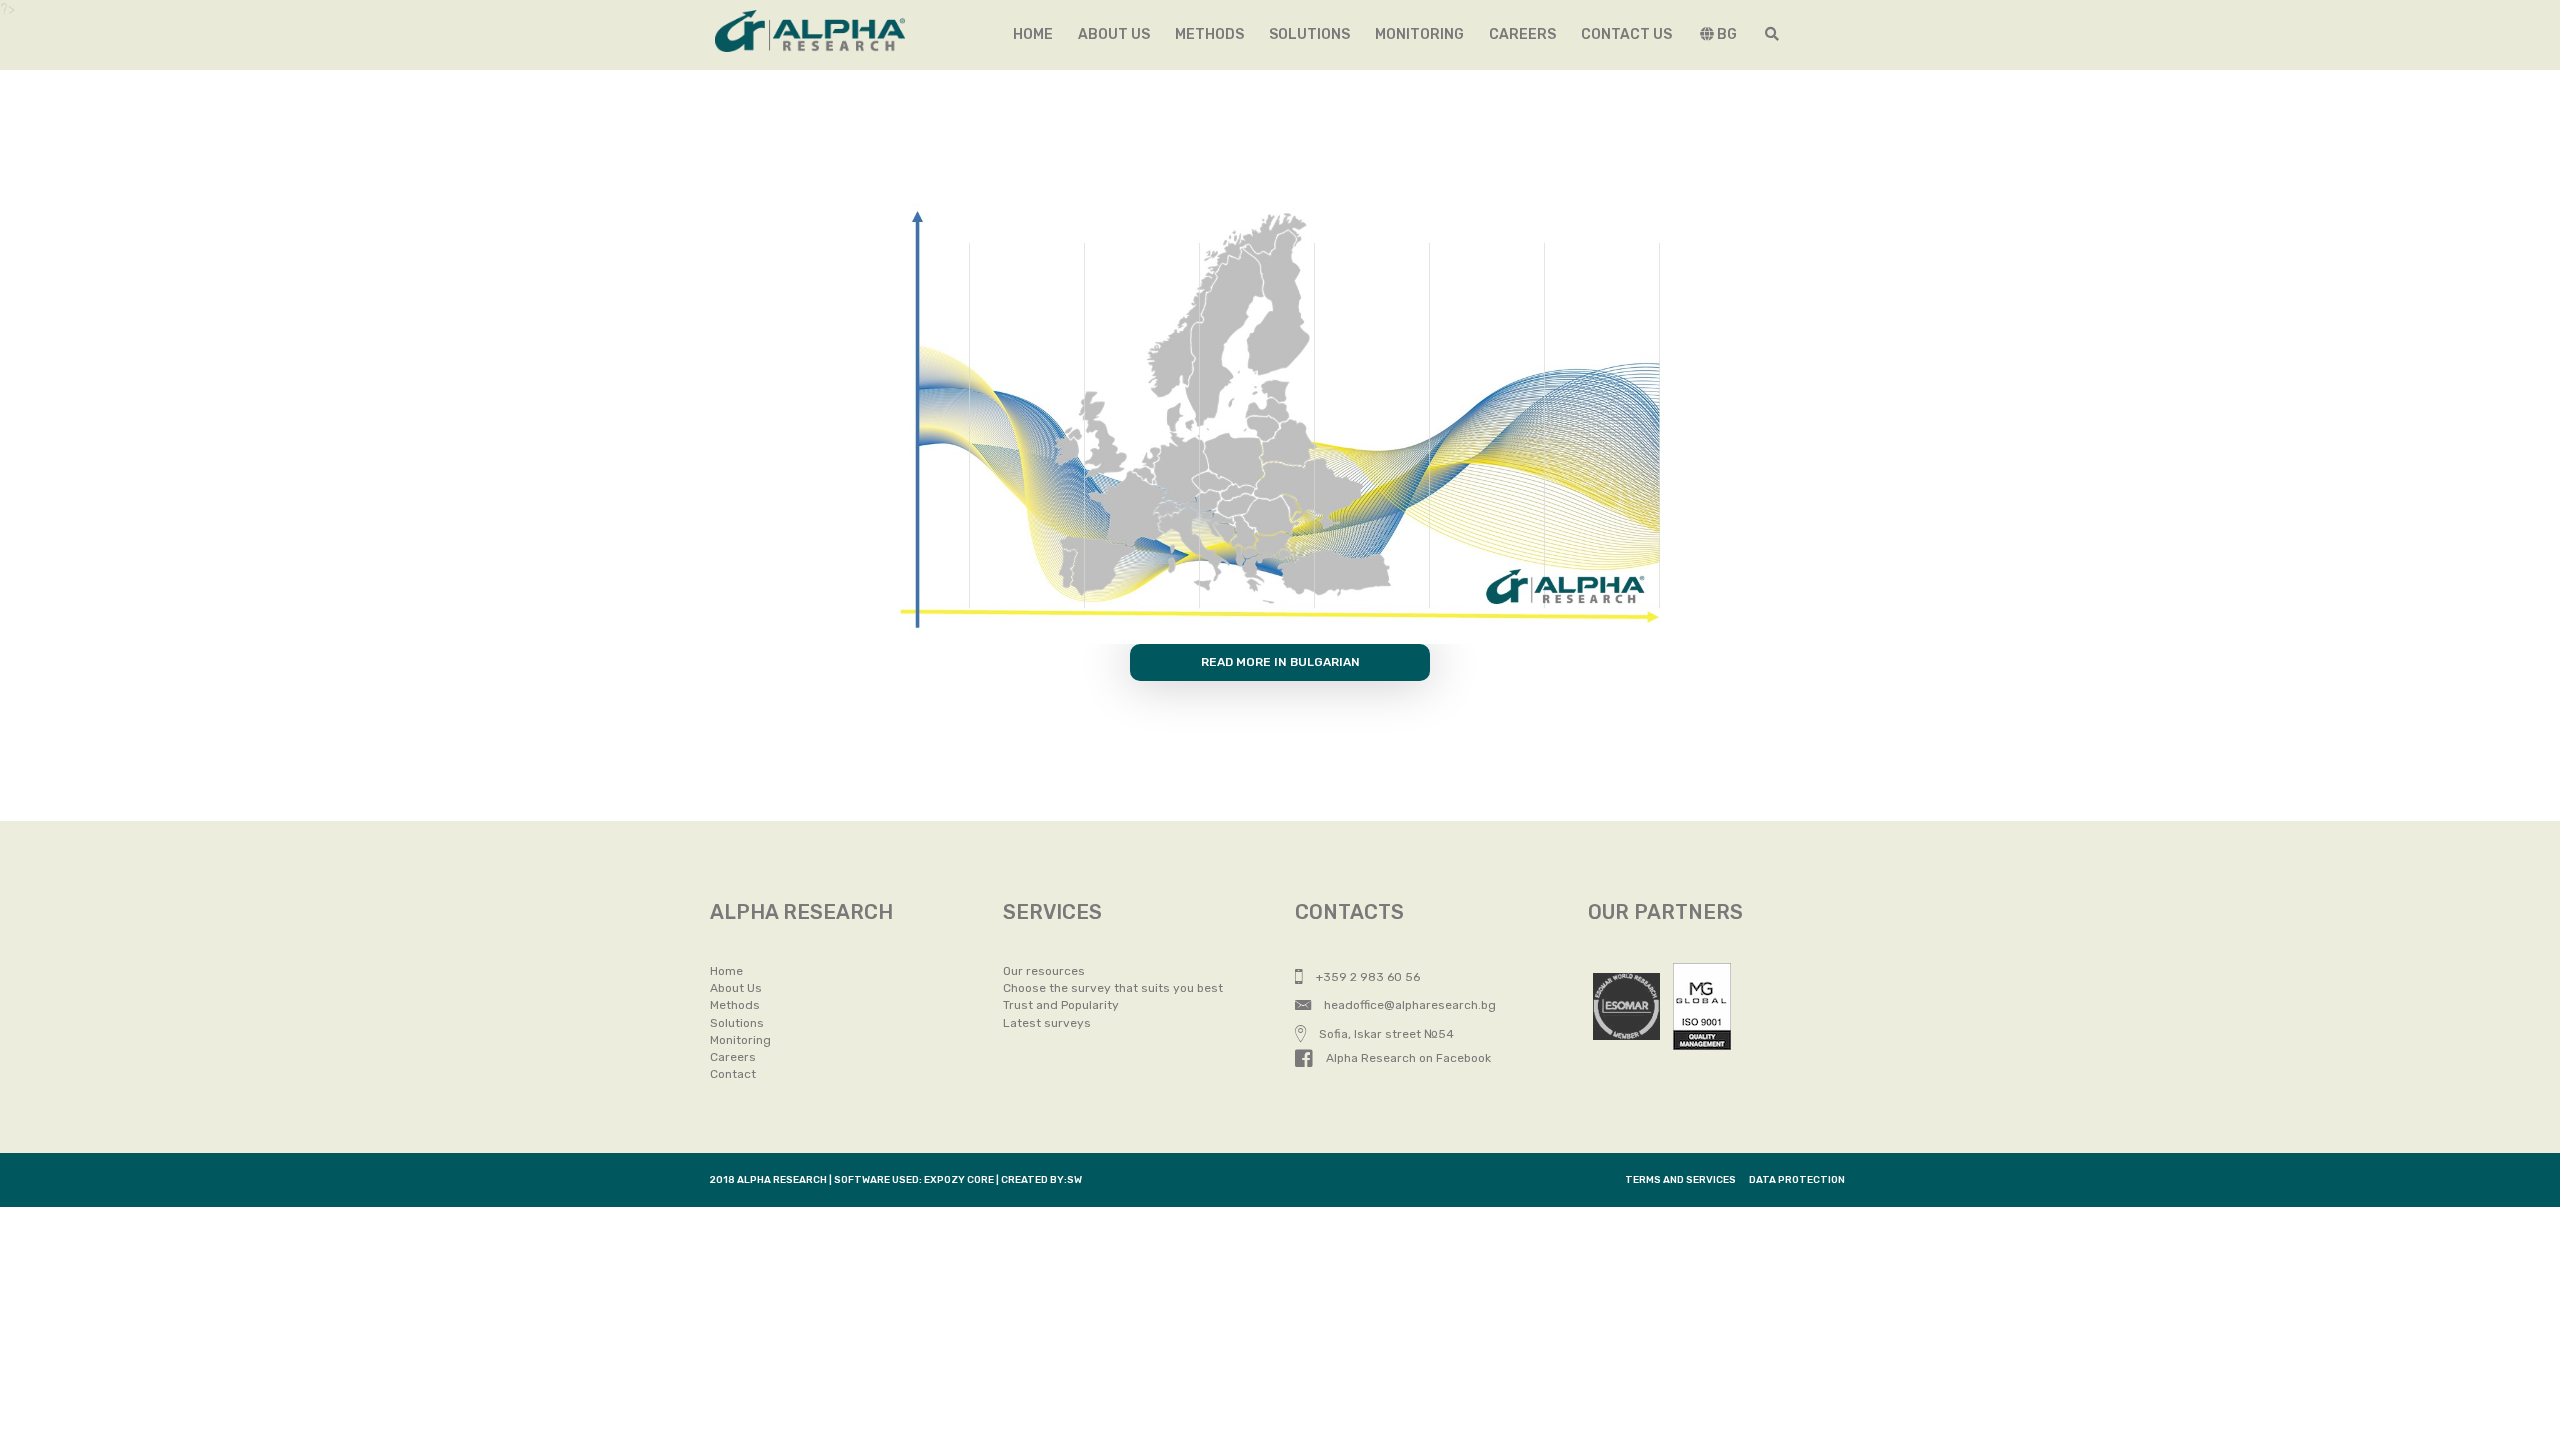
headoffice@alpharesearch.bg (1408, 1005)
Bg (1725, 34)
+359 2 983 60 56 (1366, 977)
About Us (736, 988)
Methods (1209, 34)
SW (1074, 1180)
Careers (1522, 34)
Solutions (1309, 34)
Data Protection (1797, 1180)
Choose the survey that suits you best (1113, 988)
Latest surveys (1047, 1023)
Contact (733, 1074)
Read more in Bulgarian (1280, 662)
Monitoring (1419, 34)
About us (1114, 34)
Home (1033, 34)
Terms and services (1680, 1180)
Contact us (1626, 34)
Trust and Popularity (1061, 1005)
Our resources (1044, 971)
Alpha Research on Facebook (1407, 1058)
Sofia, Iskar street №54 (1385, 1034)
